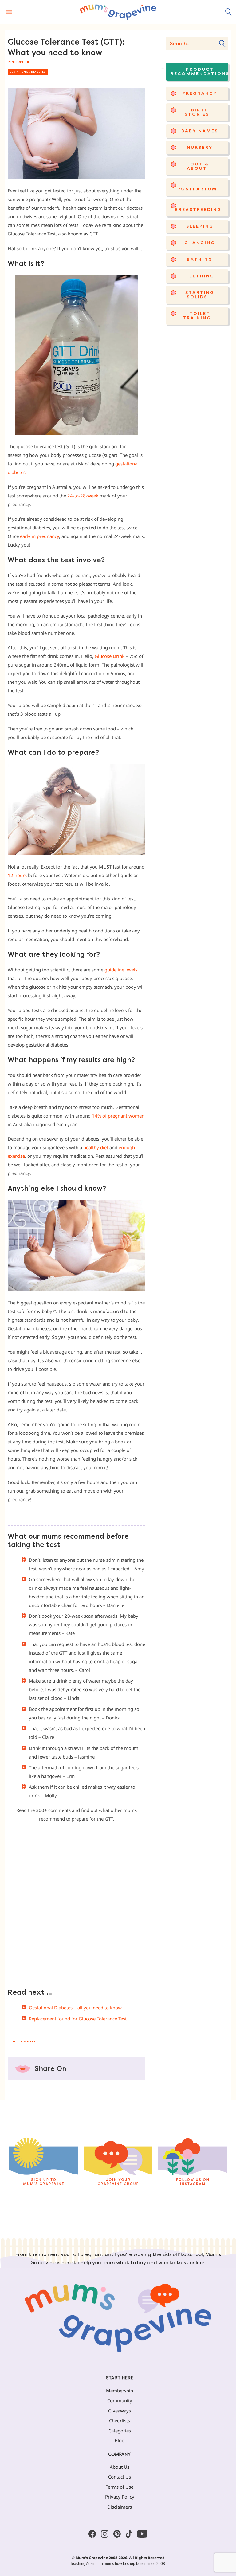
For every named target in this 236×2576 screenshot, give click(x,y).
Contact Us (120, 2477)
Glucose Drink (110, 656)
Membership (120, 2391)
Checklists (120, 2420)
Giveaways (120, 2411)
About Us (120, 2467)
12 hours (17, 875)
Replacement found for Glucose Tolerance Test (78, 2019)
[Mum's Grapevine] (118, 12)
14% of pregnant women (118, 1116)
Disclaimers (120, 2507)
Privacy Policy (120, 2497)
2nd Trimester (23, 2042)
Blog (120, 2440)
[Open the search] (229, 12)
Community (120, 2400)
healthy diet (96, 1147)
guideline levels (121, 970)
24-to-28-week (82, 496)
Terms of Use (120, 2487)
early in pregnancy (39, 536)
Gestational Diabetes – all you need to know (75, 2008)
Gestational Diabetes (28, 72)
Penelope (16, 62)
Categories (120, 2431)
